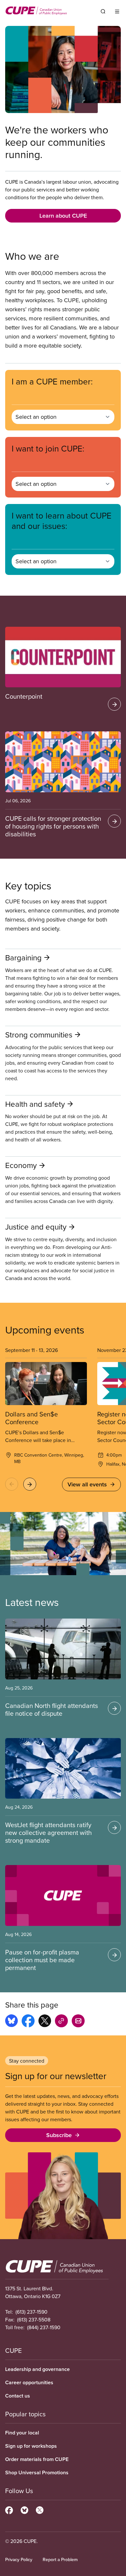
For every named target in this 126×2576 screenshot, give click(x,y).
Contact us (18, 2396)
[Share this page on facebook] (28, 2022)
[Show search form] (103, 11)
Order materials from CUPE (37, 2459)
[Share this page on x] (45, 2022)
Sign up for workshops (31, 2446)
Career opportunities (29, 2382)
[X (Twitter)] (40, 2509)
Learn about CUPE (63, 216)
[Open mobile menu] (117, 11)
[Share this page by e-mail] (78, 2022)
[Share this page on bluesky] (11, 2022)
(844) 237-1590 (44, 2327)
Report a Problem (60, 2559)
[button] (12, 1484)
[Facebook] (9, 2509)
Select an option (36, 417)
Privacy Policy (19, 2559)
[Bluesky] (24, 2509)
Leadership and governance (37, 2369)
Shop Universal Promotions (37, 2473)
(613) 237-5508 (34, 2319)
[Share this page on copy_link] (61, 2022)
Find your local (22, 2433)
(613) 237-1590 (31, 2312)
